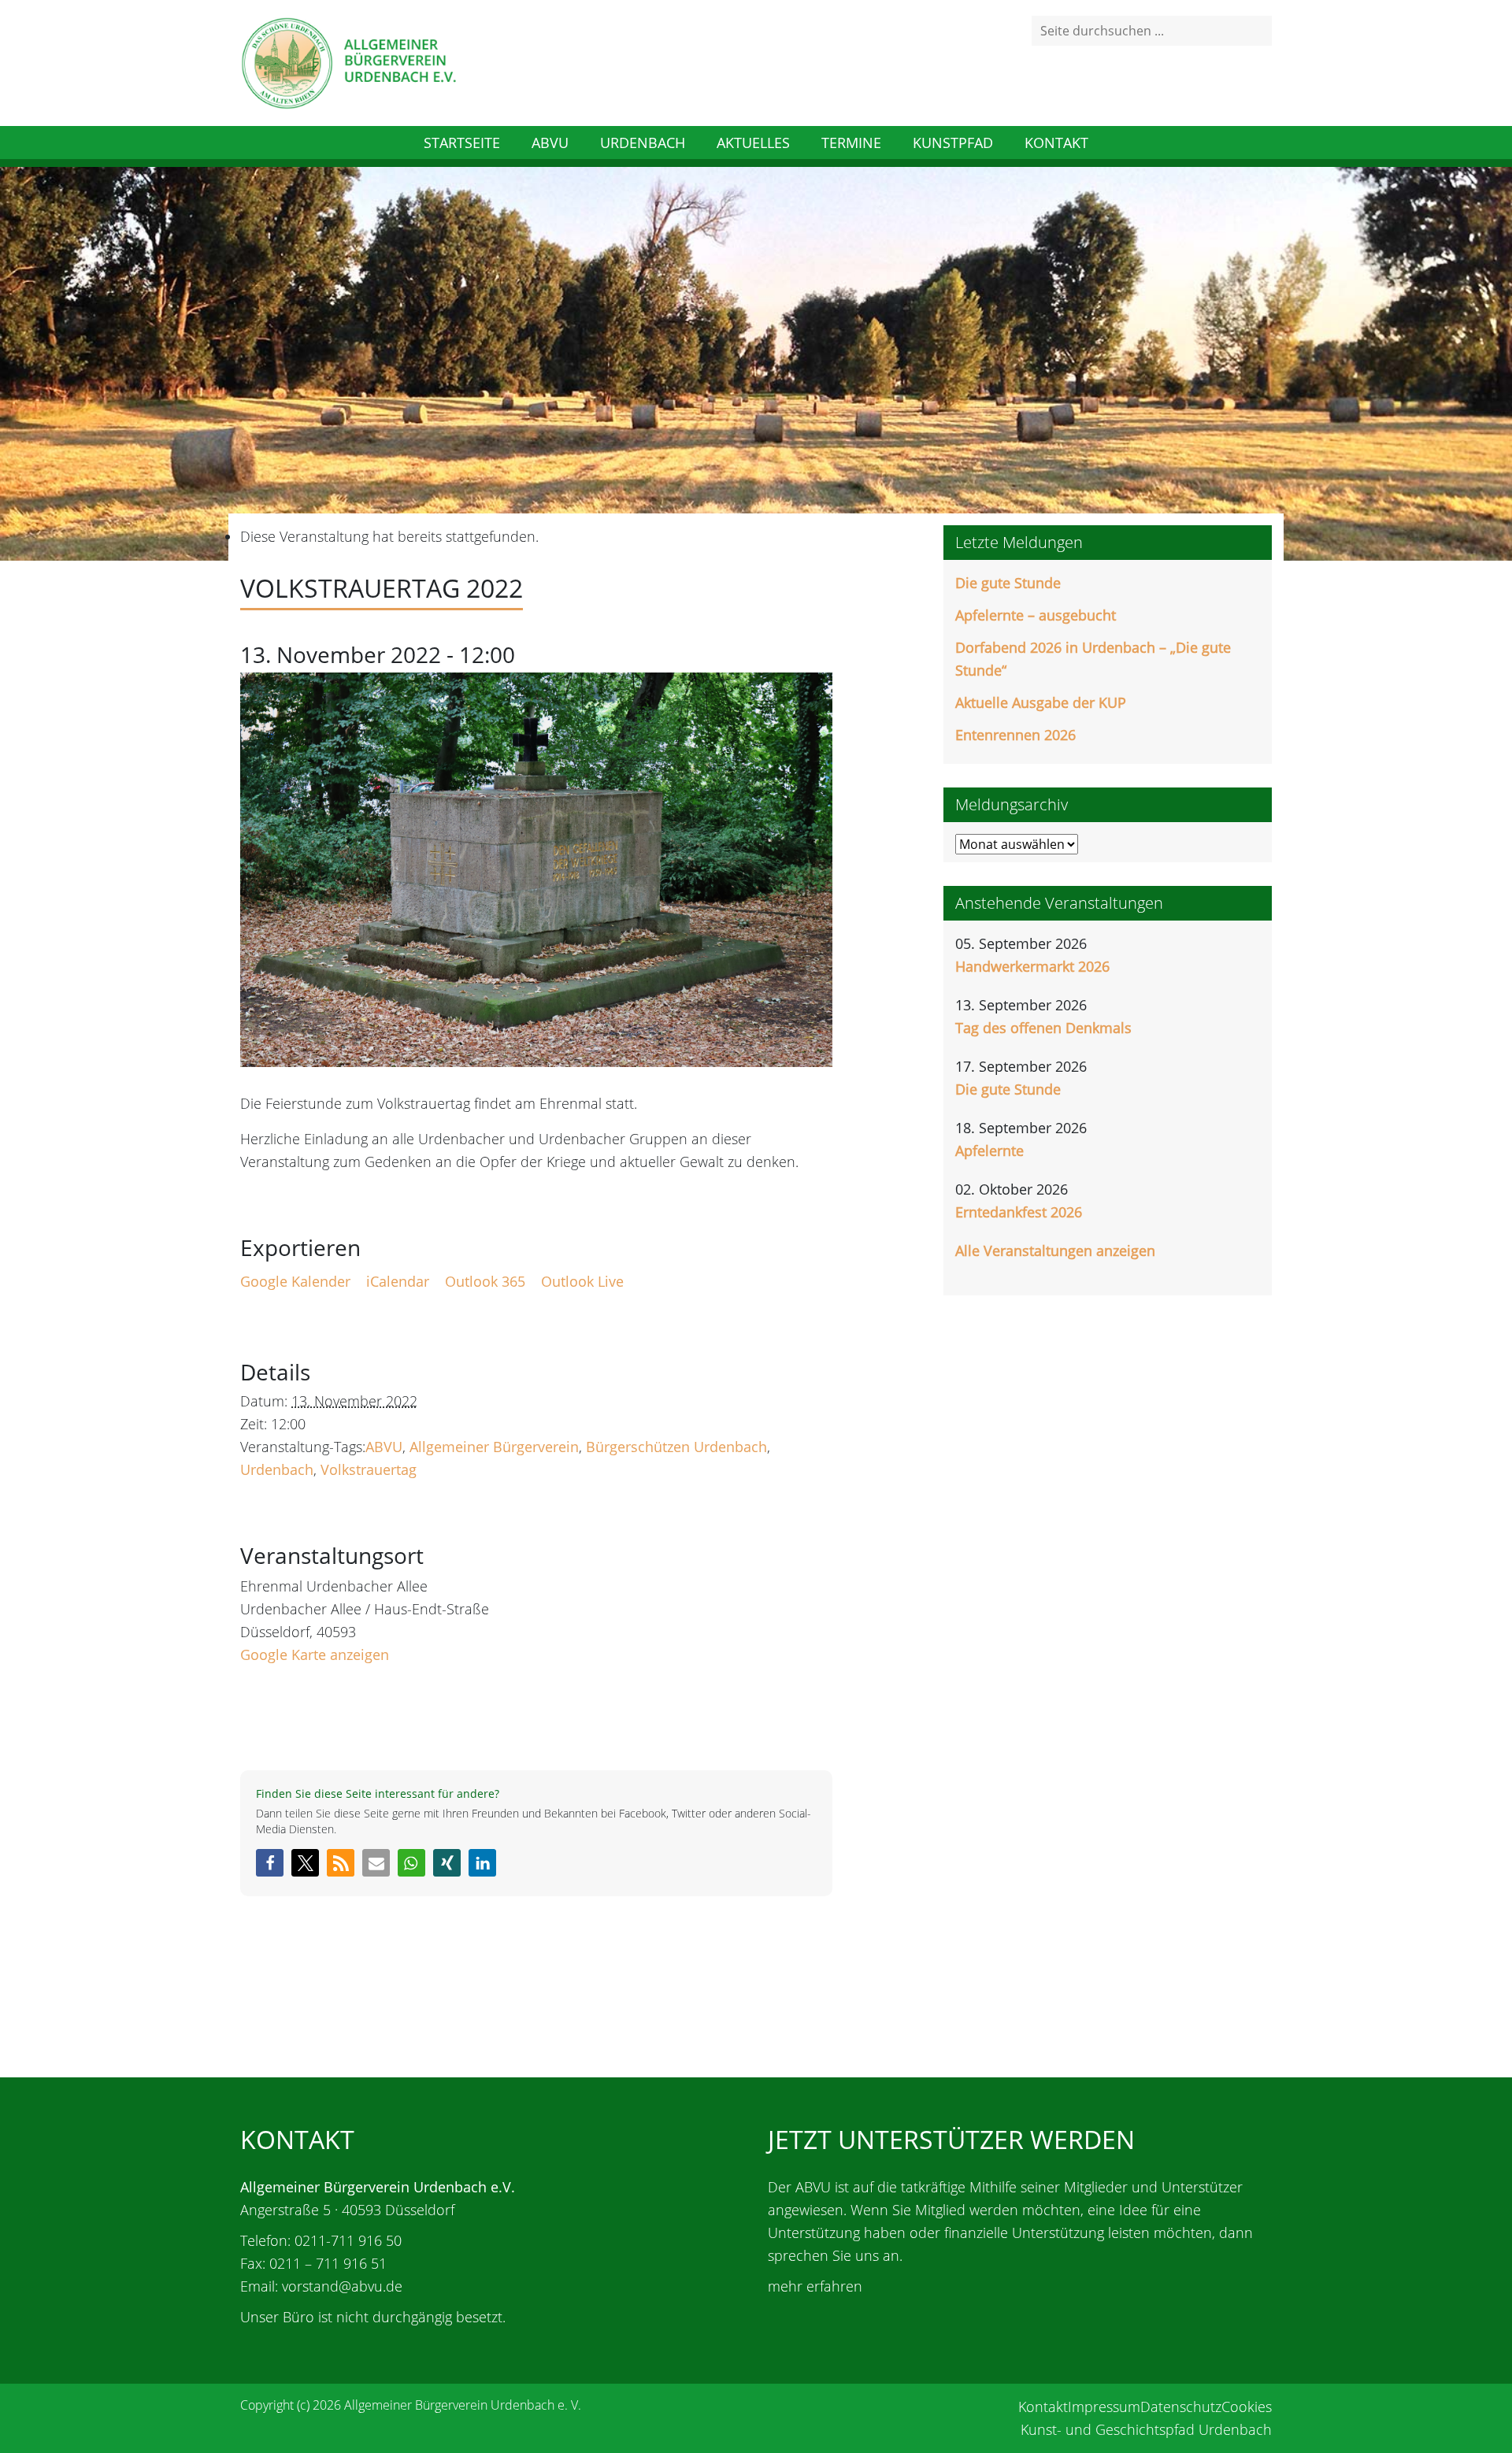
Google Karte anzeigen (315, 1654)
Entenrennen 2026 (1015, 735)
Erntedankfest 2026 (1019, 1212)
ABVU (550, 143)
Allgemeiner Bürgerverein (494, 1447)
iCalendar (398, 1281)
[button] (270, 1863)
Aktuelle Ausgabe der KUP (1041, 702)
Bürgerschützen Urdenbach (676, 1447)
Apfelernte (989, 1151)
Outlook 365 (485, 1281)
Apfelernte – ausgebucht (1036, 615)
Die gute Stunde (1008, 583)
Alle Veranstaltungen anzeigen (1055, 1251)
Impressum (1104, 2407)
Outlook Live (582, 1281)
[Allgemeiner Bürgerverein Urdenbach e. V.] (348, 61)
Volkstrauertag (369, 1469)
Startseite (462, 143)
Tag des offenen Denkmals (1043, 1028)
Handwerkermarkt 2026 (1032, 966)
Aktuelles (753, 143)
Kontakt (1056, 143)
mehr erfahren (815, 2286)
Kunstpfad (953, 143)
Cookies (1247, 2407)
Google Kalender (295, 1281)
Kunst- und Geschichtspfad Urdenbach (1146, 2429)
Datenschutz (1181, 2407)
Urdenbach (643, 143)
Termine (851, 143)
